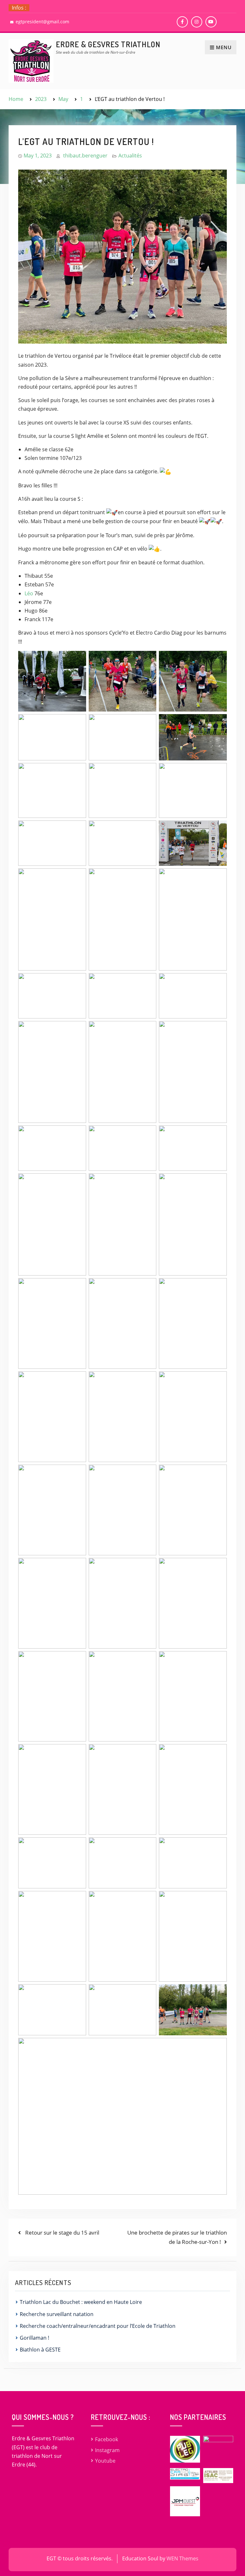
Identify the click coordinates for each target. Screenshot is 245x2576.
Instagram (107, 2450)
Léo (29, 593)
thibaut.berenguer (85, 156)
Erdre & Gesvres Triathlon (108, 44)
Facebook (107, 2439)
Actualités (130, 156)
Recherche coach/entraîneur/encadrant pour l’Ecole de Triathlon (98, 2326)
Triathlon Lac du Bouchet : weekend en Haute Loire (81, 2302)
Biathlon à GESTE (40, 2350)
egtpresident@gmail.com (42, 22)
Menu (224, 47)
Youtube (105, 2461)
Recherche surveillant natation (57, 2314)
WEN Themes (182, 2558)
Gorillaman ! (34, 2338)
